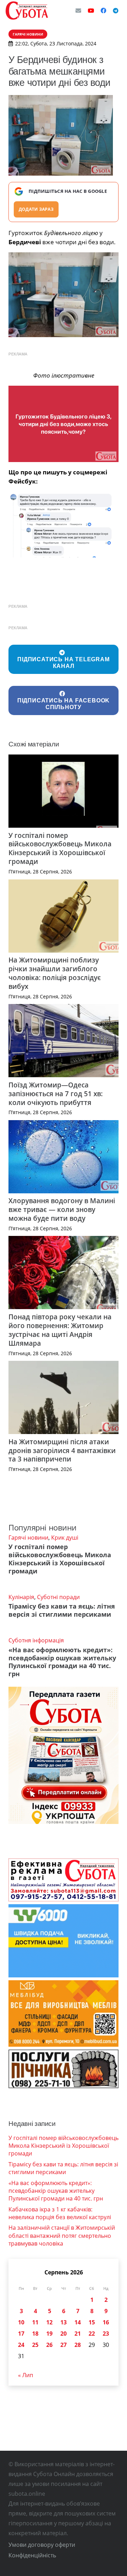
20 (64, 2334)
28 (78, 2345)
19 (49, 2334)
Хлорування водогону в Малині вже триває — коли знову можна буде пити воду (62, 1209)
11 (35, 2322)
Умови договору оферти (42, 2545)
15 (92, 2322)
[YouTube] (91, 11)
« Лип (26, 2375)
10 (21, 2322)
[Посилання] (27, 11)
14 (78, 2322)
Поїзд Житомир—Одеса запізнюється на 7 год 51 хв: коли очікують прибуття (56, 1094)
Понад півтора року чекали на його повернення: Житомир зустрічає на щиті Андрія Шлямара (60, 1330)
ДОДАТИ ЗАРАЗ (36, 209)
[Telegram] (116, 11)
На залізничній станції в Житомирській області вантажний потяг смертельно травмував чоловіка (62, 2236)
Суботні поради (58, 1597)
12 (49, 2322)
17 (21, 2334)
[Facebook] (103, 11)
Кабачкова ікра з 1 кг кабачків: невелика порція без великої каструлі (60, 2213)
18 (35, 2334)
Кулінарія (21, 1597)
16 (106, 2322)
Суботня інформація (36, 1640)
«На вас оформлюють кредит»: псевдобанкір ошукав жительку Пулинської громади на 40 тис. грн (62, 1662)
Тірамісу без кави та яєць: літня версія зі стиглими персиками (62, 1610)
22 (92, 2334)
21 (78, 2334)
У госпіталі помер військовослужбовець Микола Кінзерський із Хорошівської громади (60, 848)
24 (21, 2345)
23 (106, 2334)
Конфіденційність (32, 2555)
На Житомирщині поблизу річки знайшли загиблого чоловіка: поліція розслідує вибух (55, 973)
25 (35, 2345)
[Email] (78, 11)
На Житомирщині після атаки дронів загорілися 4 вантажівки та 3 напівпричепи (62, 1450)
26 (49, 2345)
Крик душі (65, 1538)
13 (64, 2322)
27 (64, 2345)
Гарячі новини (28, 1538)
